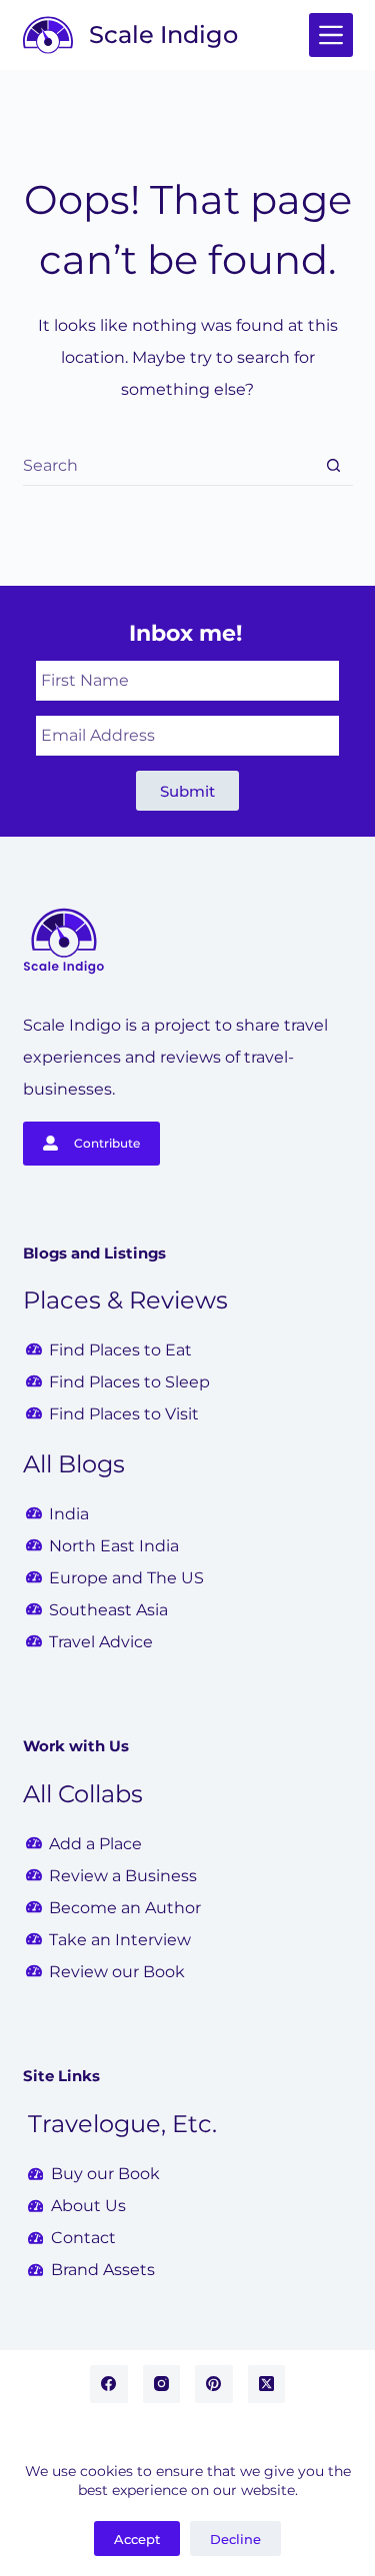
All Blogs (74, 1464)
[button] (187, 791)
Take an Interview (120, 1940)
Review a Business (123, 1876)
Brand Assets (103, 2270)
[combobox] (168, 466)
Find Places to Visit (124, 1414)
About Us (88, 2206)
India (69, 1514)
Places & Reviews (125, 1300)
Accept (137, 2539)
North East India (114, 1546)
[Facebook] (109, 2384)
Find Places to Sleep (129, 1382)
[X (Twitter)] (267, 2384)
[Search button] (333, 465)
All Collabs (83, 1794)
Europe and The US (126, 1578)
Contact (83, 2238)
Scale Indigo (163, 34)
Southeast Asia (108, 1610)
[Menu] (331, 35)
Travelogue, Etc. (122, 2124)
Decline (235, 2539)
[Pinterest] (214, 2384)
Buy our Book (105, 2174)
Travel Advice (101, 1642)
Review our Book (117, 1972)
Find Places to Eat (120, 1350)
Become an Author (125, 1908)
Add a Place (95, 1844)
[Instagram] (162, 2384)
